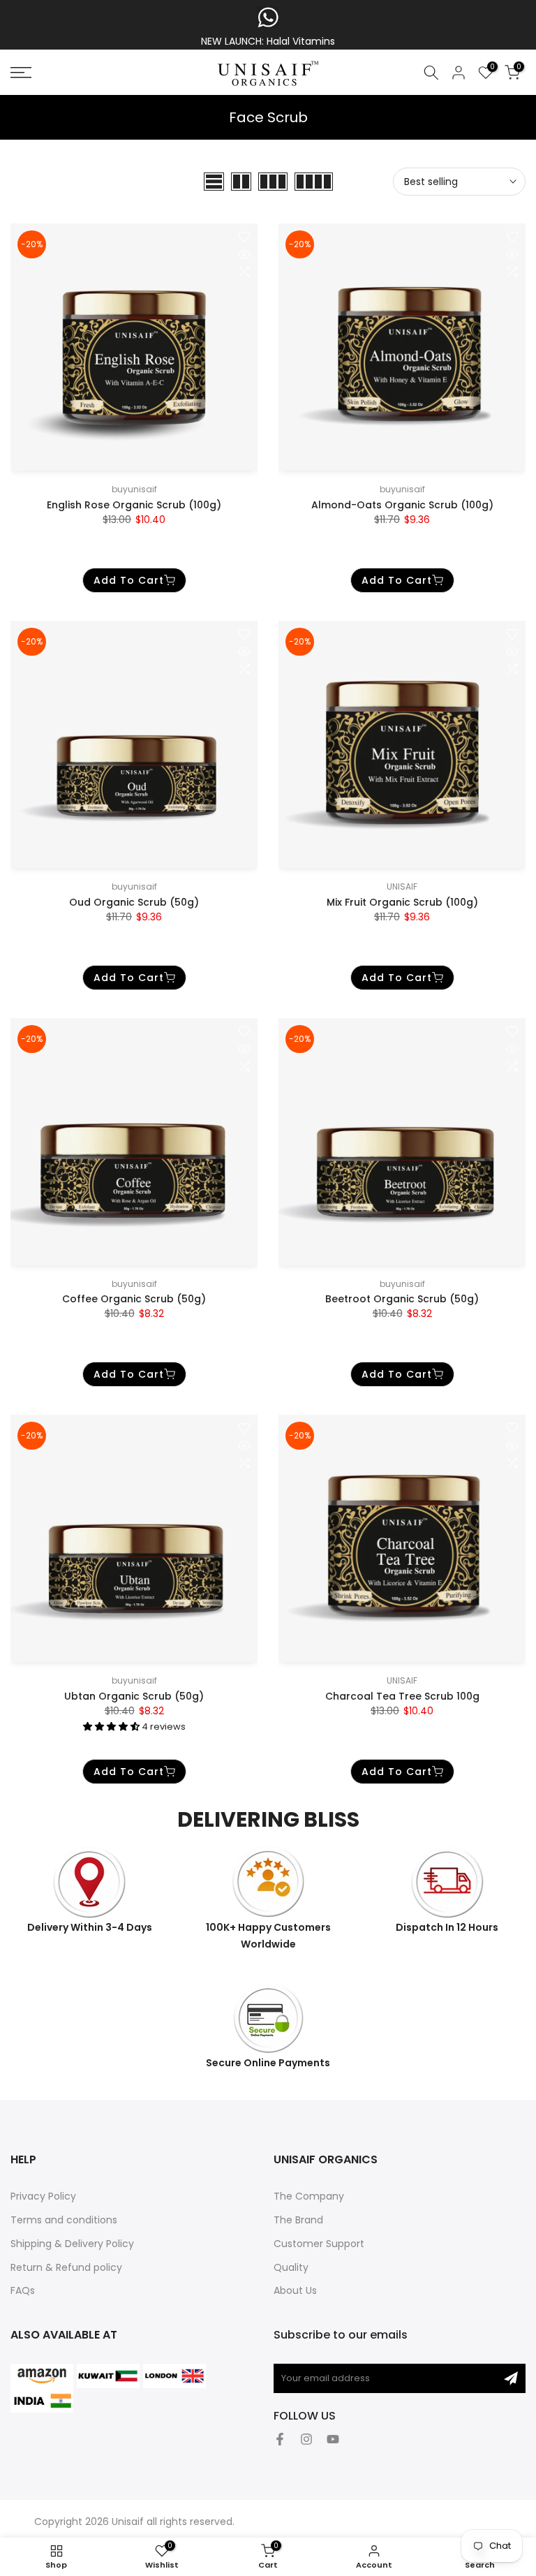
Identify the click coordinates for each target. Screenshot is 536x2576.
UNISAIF (402, 886)
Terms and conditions (64, 2220)
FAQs (23, 2290)
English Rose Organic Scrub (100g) (134, 505)
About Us (295, 2290)
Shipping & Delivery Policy (72, 2244)
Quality (291, 2267)
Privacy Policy (43, 2196)
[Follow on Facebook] (280, 2439)
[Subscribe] (511, 2378)
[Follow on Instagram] (306, 2439)
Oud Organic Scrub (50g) (134, 902)
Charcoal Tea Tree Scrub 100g (402, 1696)
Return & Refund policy (66, 2267)
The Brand (298, 2220)
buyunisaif (134, 489)
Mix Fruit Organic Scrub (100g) (402, 902)
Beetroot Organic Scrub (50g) (402, 1299)
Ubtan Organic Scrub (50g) (134, 1696)
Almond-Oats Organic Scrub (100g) (402, 505)
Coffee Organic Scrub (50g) (134, 1299)
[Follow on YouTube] (333, 2439)
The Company (309, 2196)
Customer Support (319, 2244)
